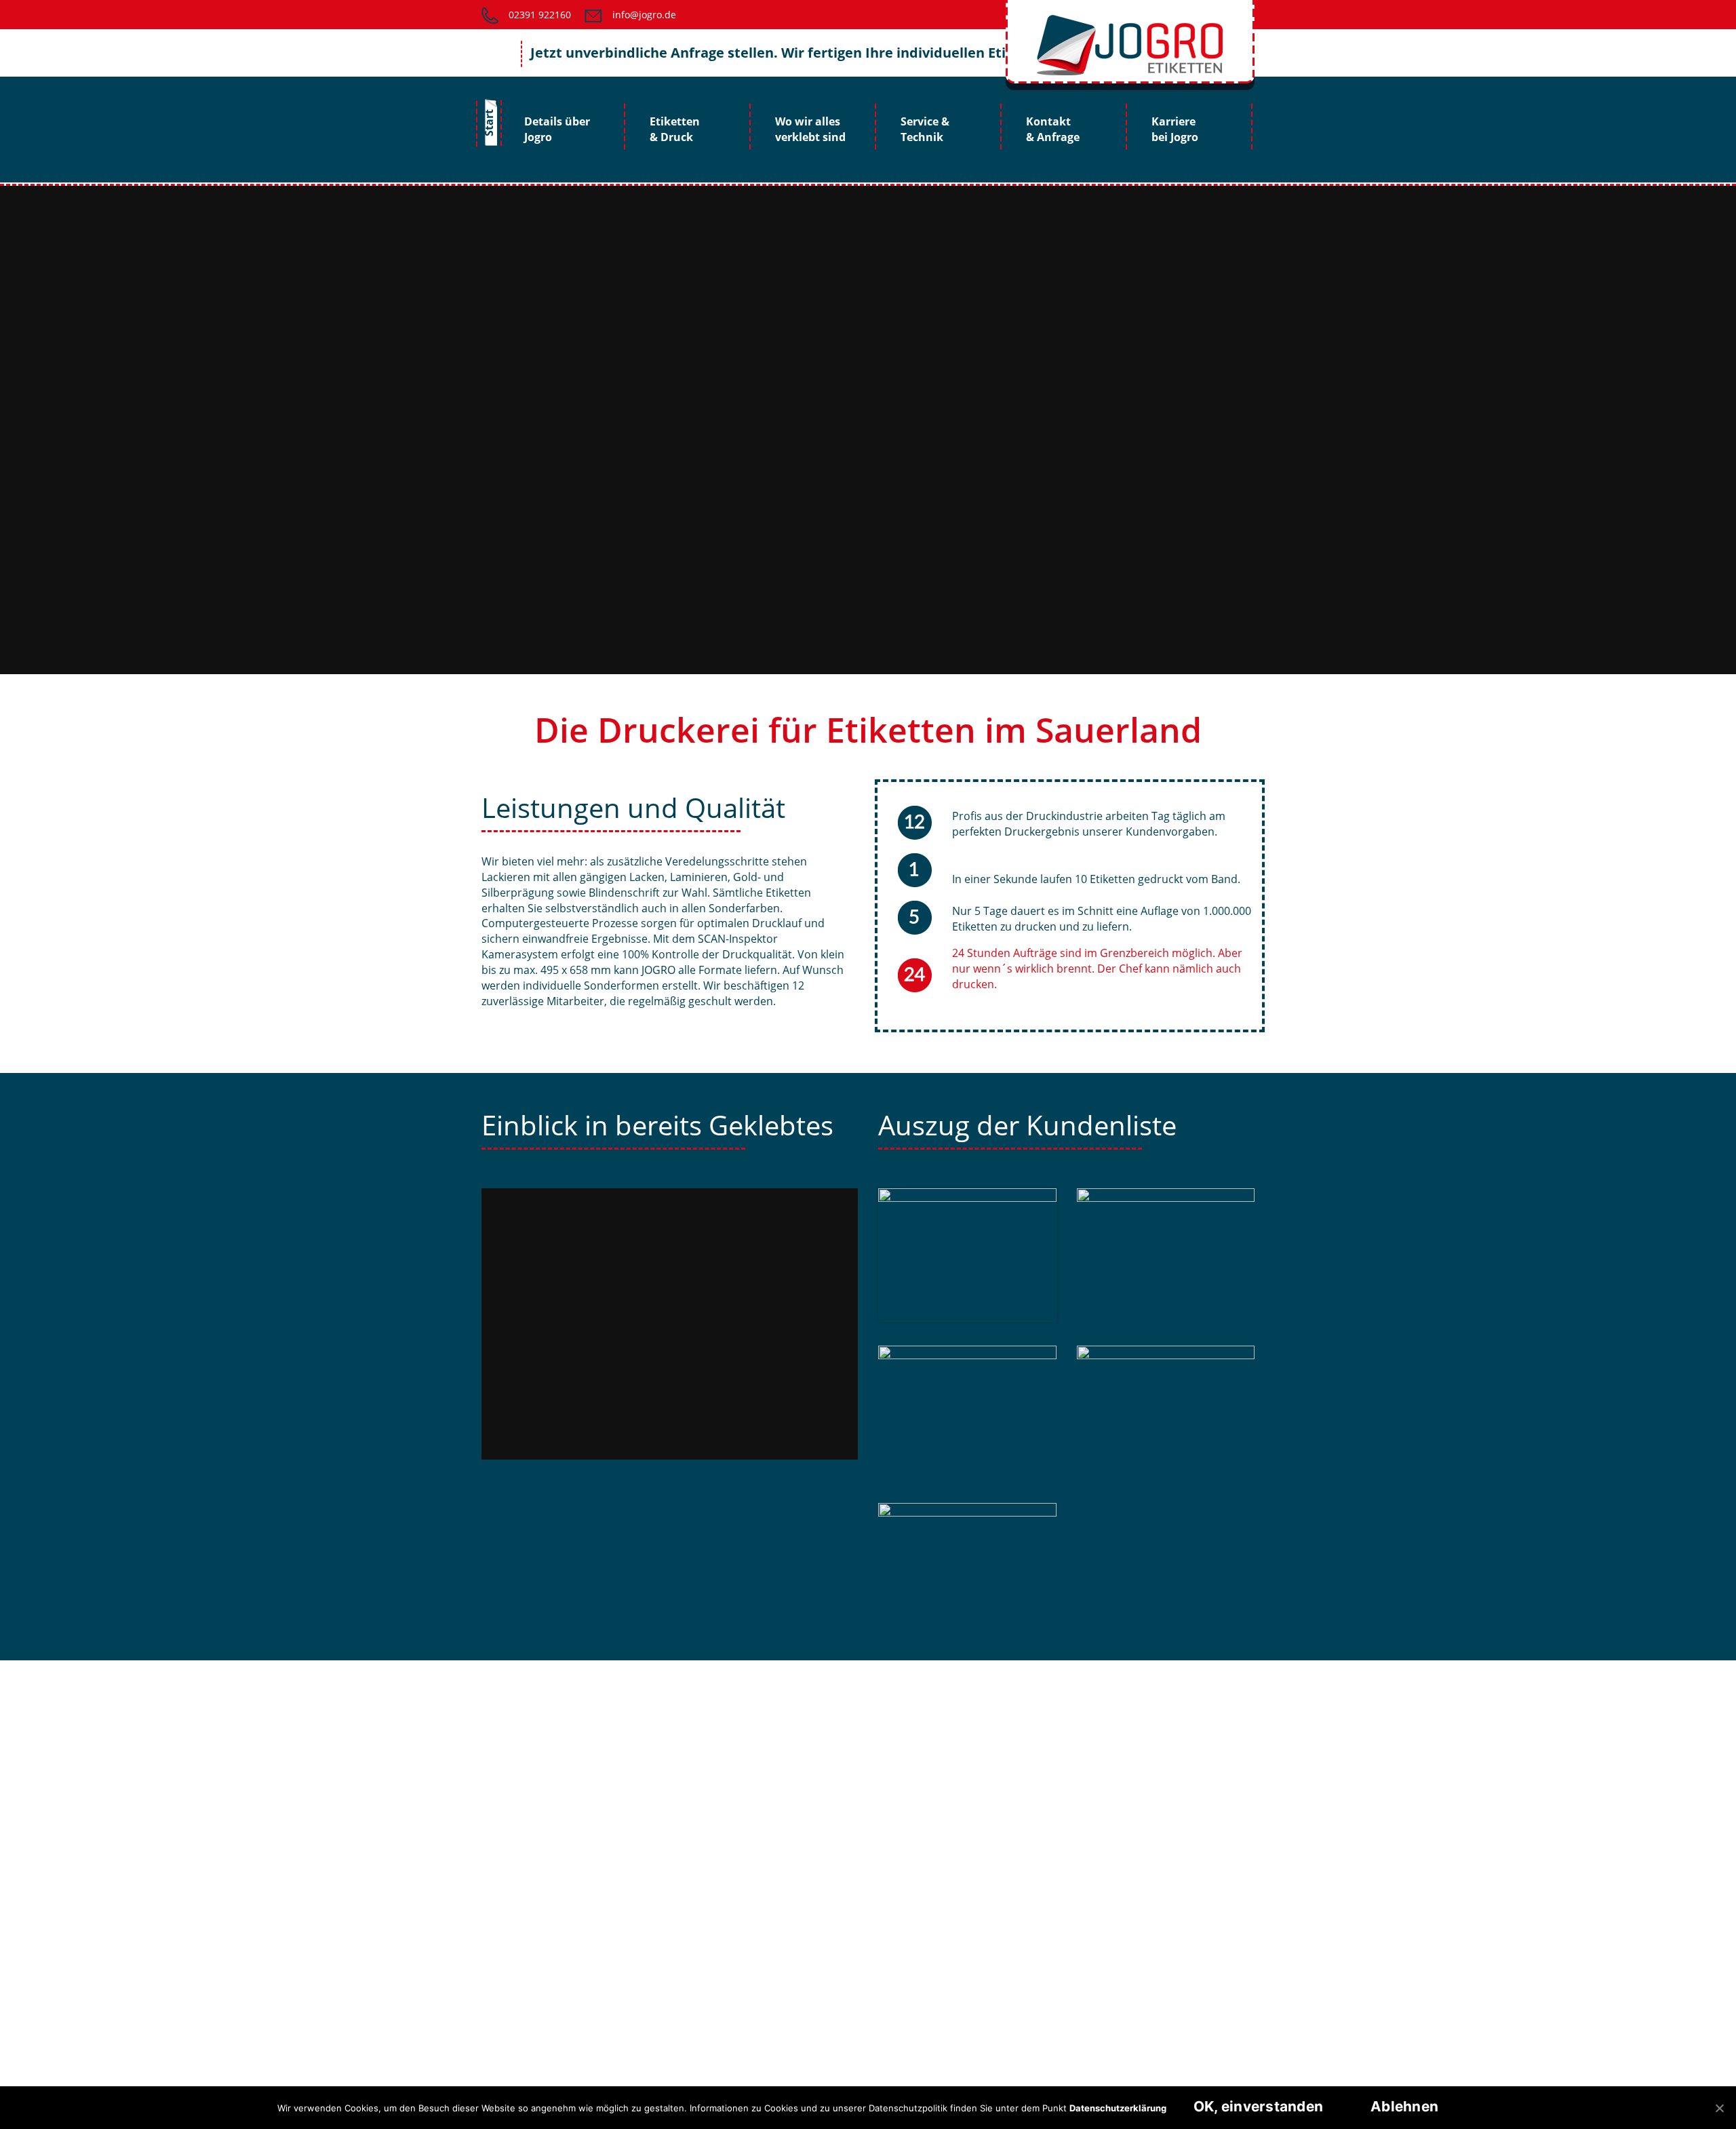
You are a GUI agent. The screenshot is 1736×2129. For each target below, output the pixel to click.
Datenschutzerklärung (1118, 2108)
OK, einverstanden (1258, 2106)
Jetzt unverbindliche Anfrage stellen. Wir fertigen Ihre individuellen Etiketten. (747, 53)
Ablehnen (1404, 2106)
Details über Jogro (557, 129)
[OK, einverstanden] (1719, 2108)
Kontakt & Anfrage (1053, 129)
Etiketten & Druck (675, 129)
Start (489, 123)
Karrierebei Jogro (1175, 129)
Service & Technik (925, 129)
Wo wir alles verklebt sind (810, 129)
